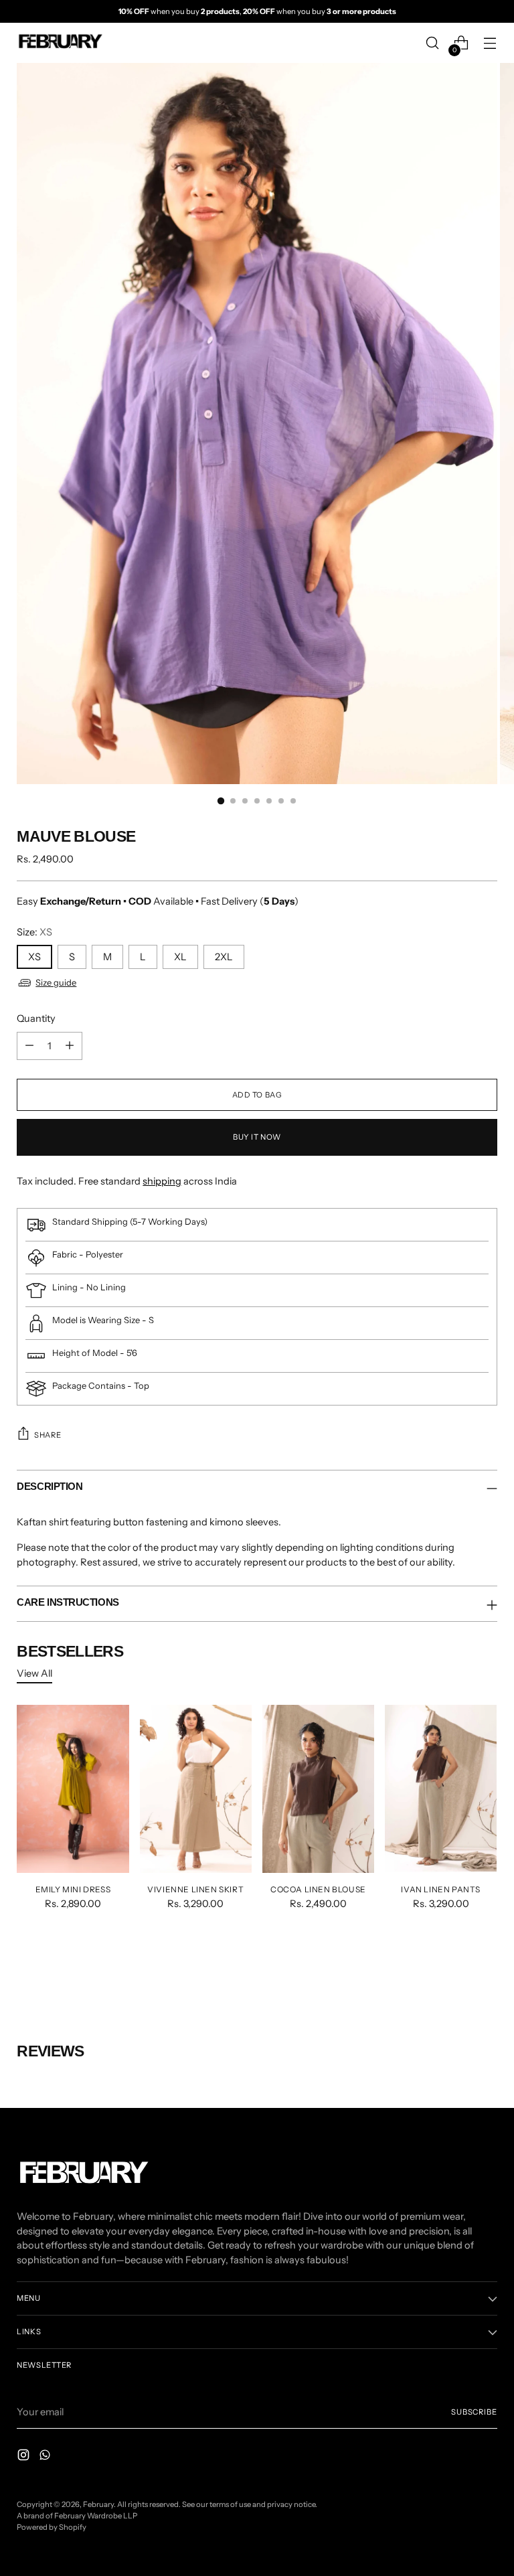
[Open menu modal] (490, 43)
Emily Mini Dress (73, 1889)
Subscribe (474, 2412)
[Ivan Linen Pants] (441, 1789)
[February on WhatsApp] (46, 2457)
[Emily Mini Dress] (73, 1789)
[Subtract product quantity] (29, 1046)
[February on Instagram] (25, 2457)
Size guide (56, 982)
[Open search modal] (433, 43)
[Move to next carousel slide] (486, 1970)
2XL (224, 957)
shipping (162, 1181)
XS (34, 957)
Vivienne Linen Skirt (195, 1889)
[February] (60, 43)
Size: (34, 932)
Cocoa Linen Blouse (318, 1889)
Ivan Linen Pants (441, 1889)
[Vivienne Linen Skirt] (196, 1789)
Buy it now (257, 1137)
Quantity (36, 1018)
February (98, 2504)
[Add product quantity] (70, 1046)
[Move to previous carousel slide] (455, 1971)
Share (48, 1435)
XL (180, 957)
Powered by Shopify (52, 2527)
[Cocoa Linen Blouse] (318, 1789)
